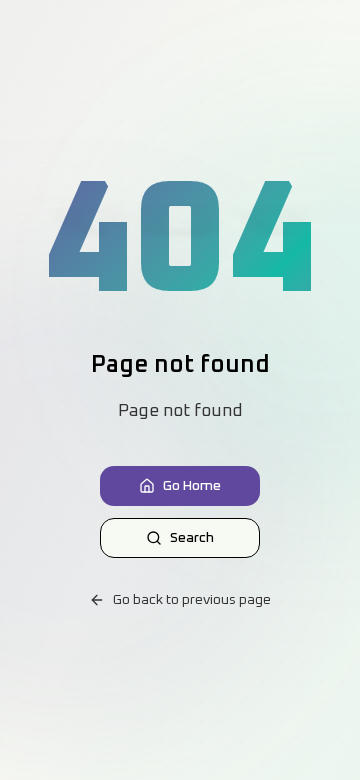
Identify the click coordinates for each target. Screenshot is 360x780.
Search (192, 538)
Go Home (192, 486)
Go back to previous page (192, 600)
